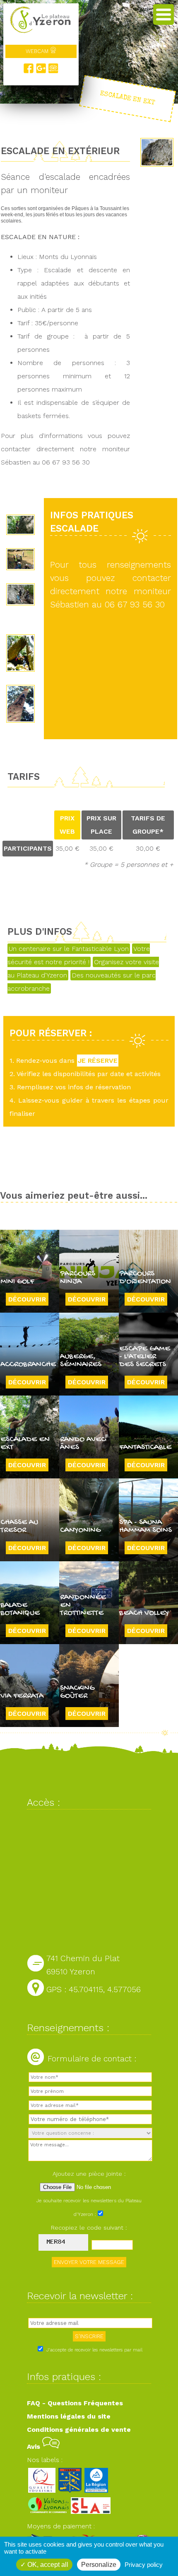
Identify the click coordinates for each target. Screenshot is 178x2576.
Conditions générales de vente (79, 2430)
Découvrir (27, 1299)
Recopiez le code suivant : (89, 2228)
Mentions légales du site (69, 2416)
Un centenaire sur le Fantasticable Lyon (69, 949)
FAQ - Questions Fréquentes (75, 2403)
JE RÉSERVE (98, 1061)
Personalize (99, 2565)
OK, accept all (47, 2565)
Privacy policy (144, 2565)
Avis (35, 2447)
